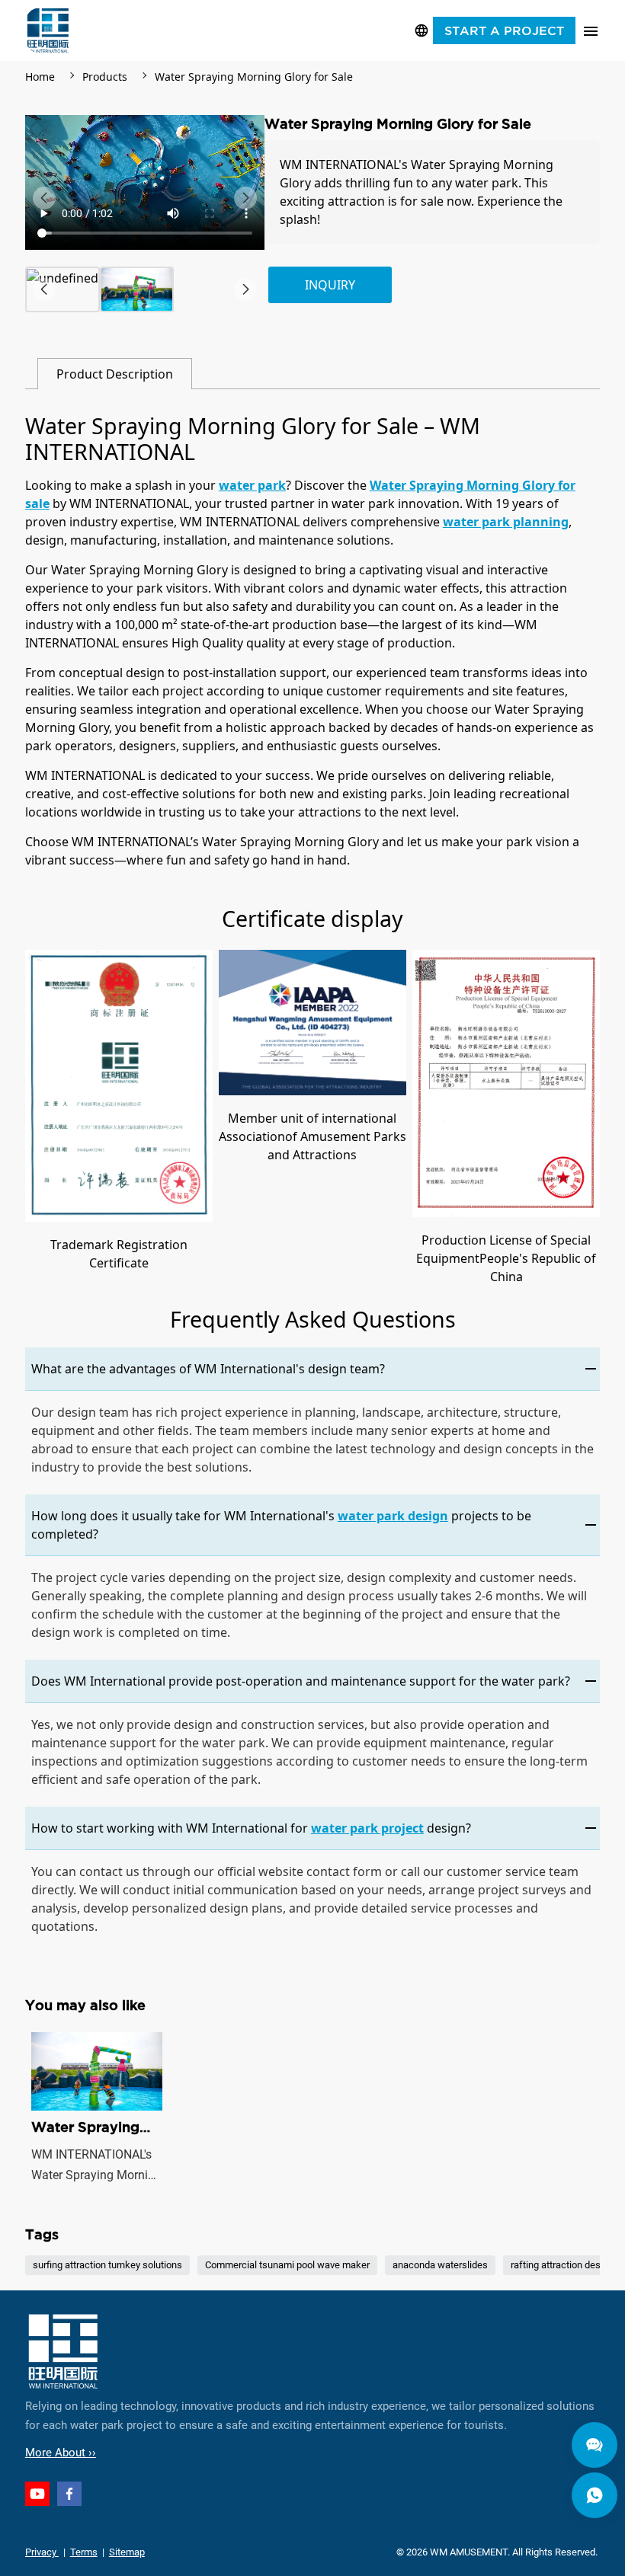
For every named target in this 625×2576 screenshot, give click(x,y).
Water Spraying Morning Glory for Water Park (97, 2109)
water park (252, 485)
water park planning (506, 522)
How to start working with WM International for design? (251, 1828)
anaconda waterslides (440, 2265)
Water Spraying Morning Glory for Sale (254, 77)
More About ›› (61, 2453)
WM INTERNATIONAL (48, 30)
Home (40, 77)
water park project (367, 1828)
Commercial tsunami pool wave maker (287, 2265)
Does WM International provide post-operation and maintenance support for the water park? (301, 1681)
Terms (84, 2552)
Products (105, 77)
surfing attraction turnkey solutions (107, 2265)
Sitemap (127, 2552)
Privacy (42, 2552)
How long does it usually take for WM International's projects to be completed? (281, 1525)
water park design (393, 1516)
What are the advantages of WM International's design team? (208, 1369)
